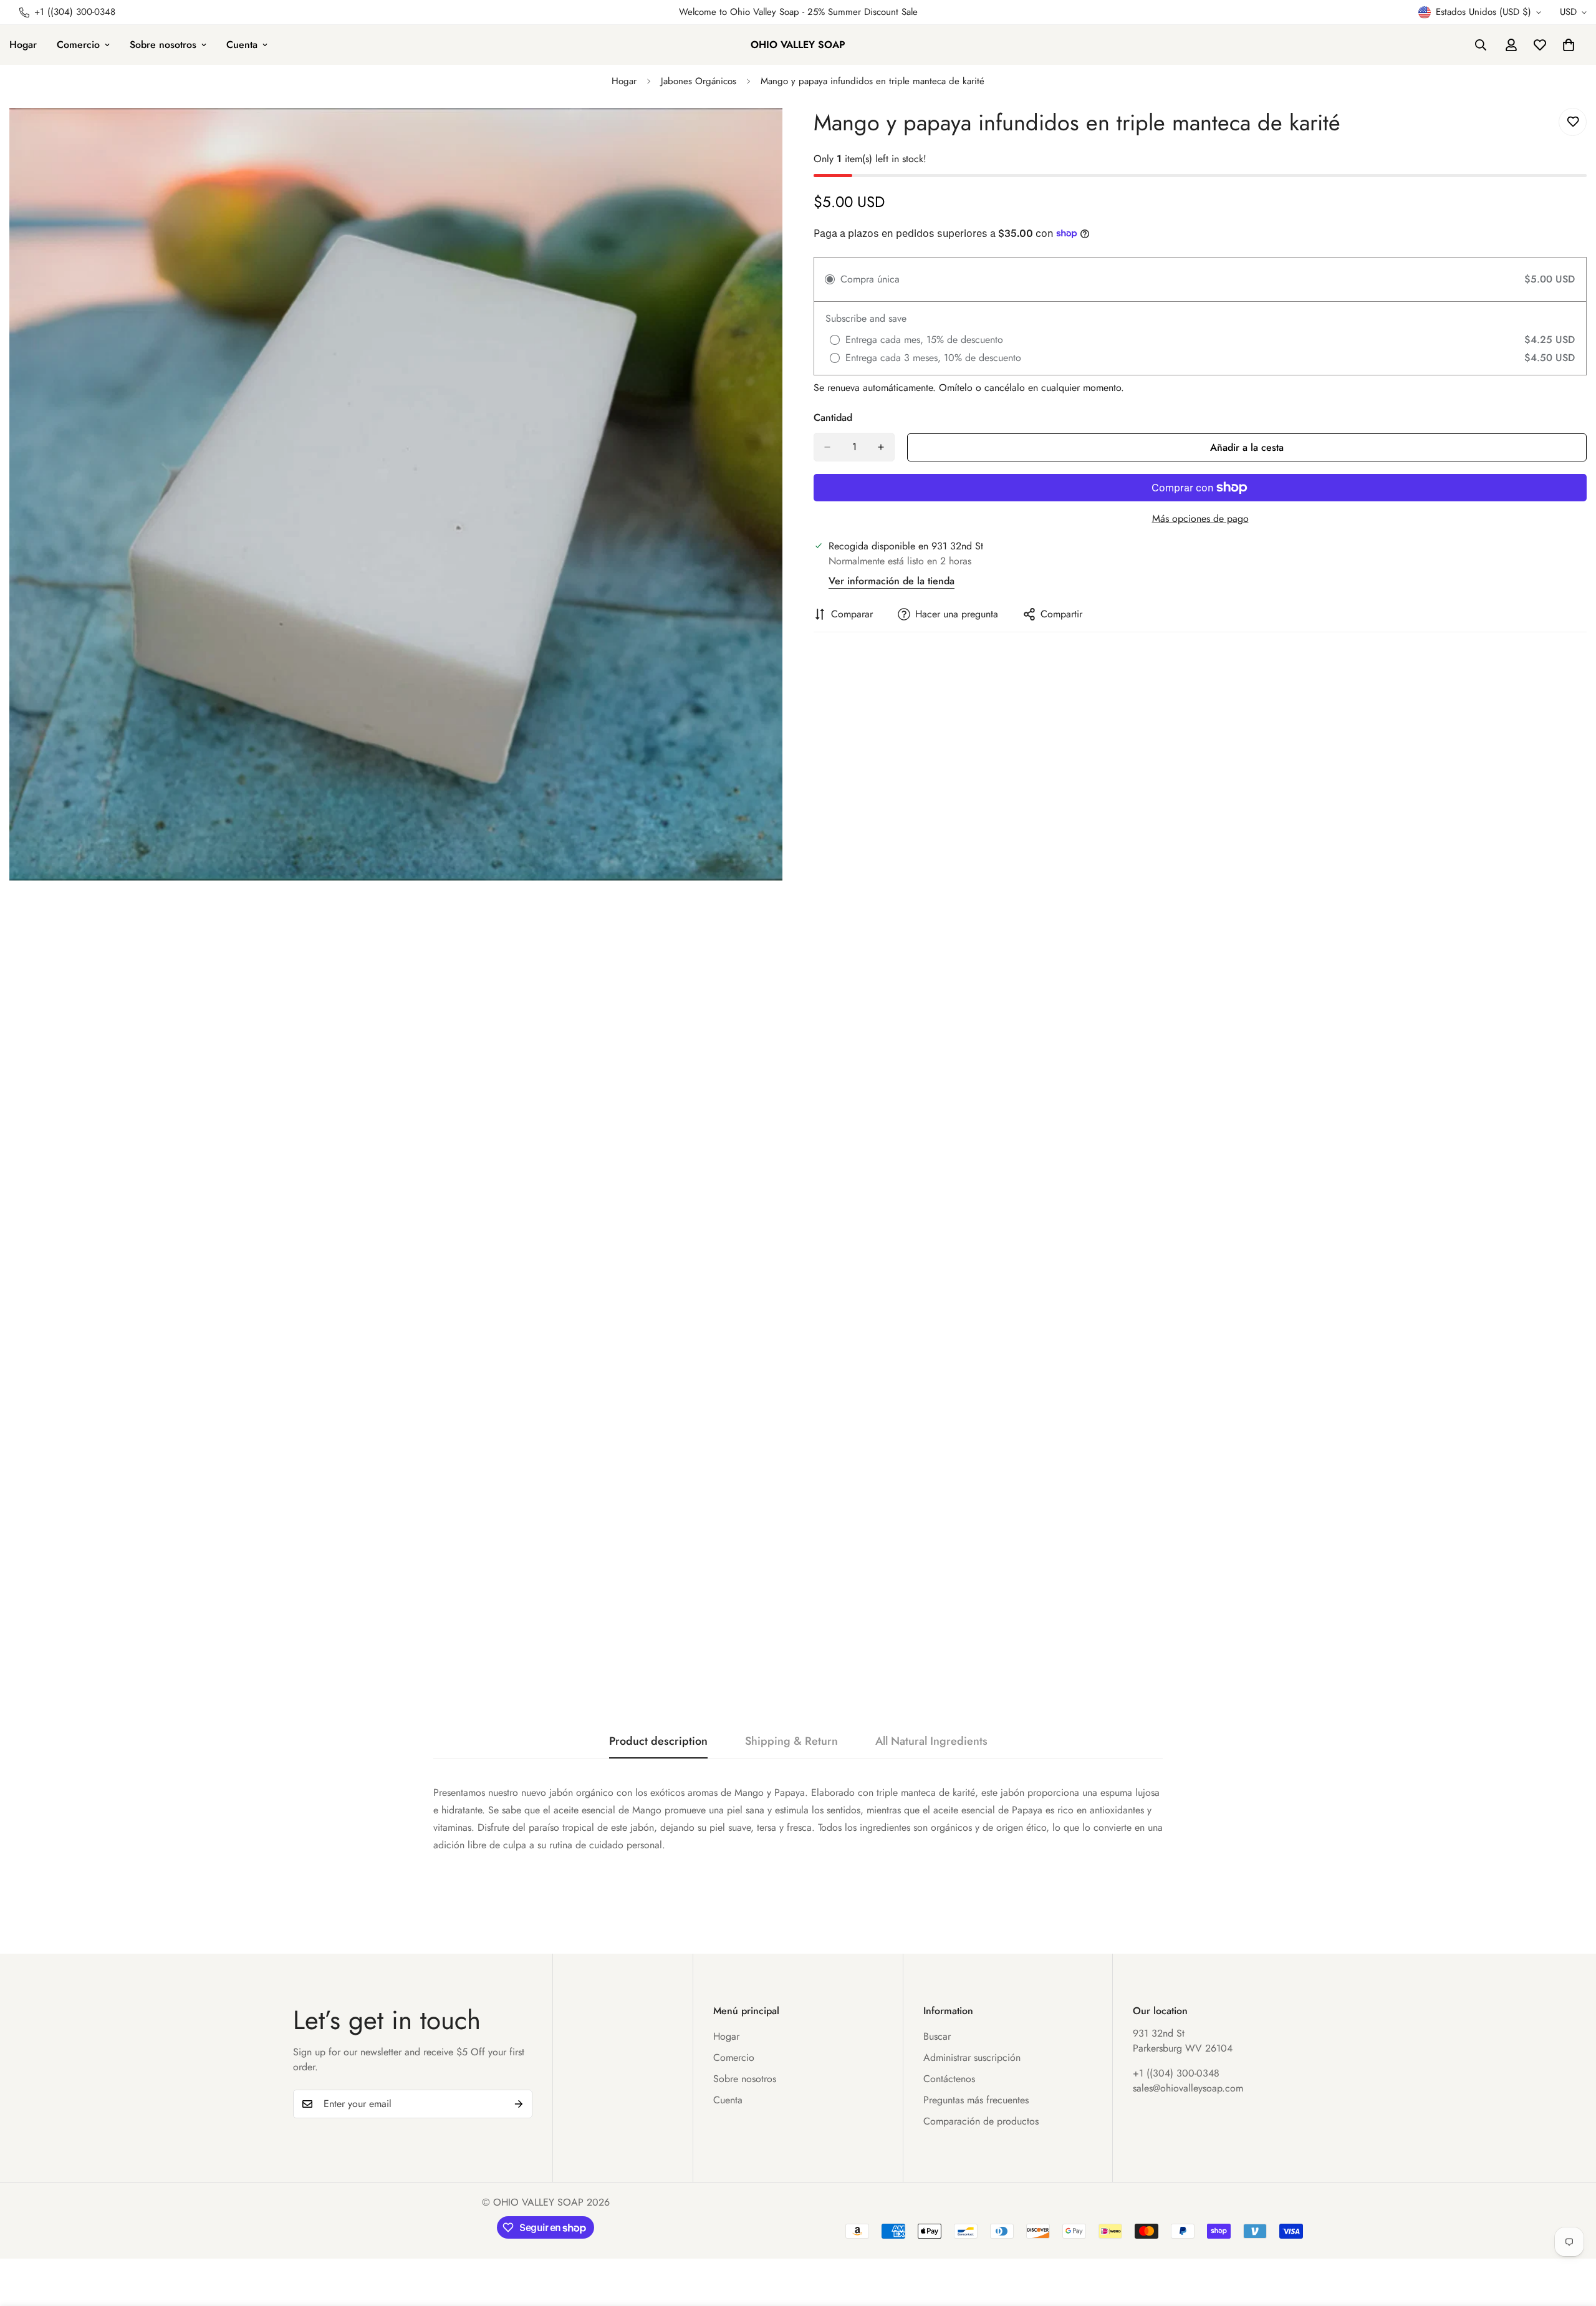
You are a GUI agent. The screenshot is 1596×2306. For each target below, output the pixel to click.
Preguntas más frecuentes (976, 2100)
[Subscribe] (519, 2104)
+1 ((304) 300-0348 (1176, 2073)
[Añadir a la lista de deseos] (1573, 122)
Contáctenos (949, 2079)
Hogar (624, 81)
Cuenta (242, 45)
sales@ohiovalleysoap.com (1188, 2088)
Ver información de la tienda (892, 581)
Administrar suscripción (972, 2058)
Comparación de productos (981, 2121)
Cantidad (833, 417)
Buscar (937, 2036)
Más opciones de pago (1200, 519)
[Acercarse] (772, 134)
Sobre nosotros (163, 45)
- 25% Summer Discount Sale (858, 12)
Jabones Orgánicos (699, 81)
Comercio (78, 45)
